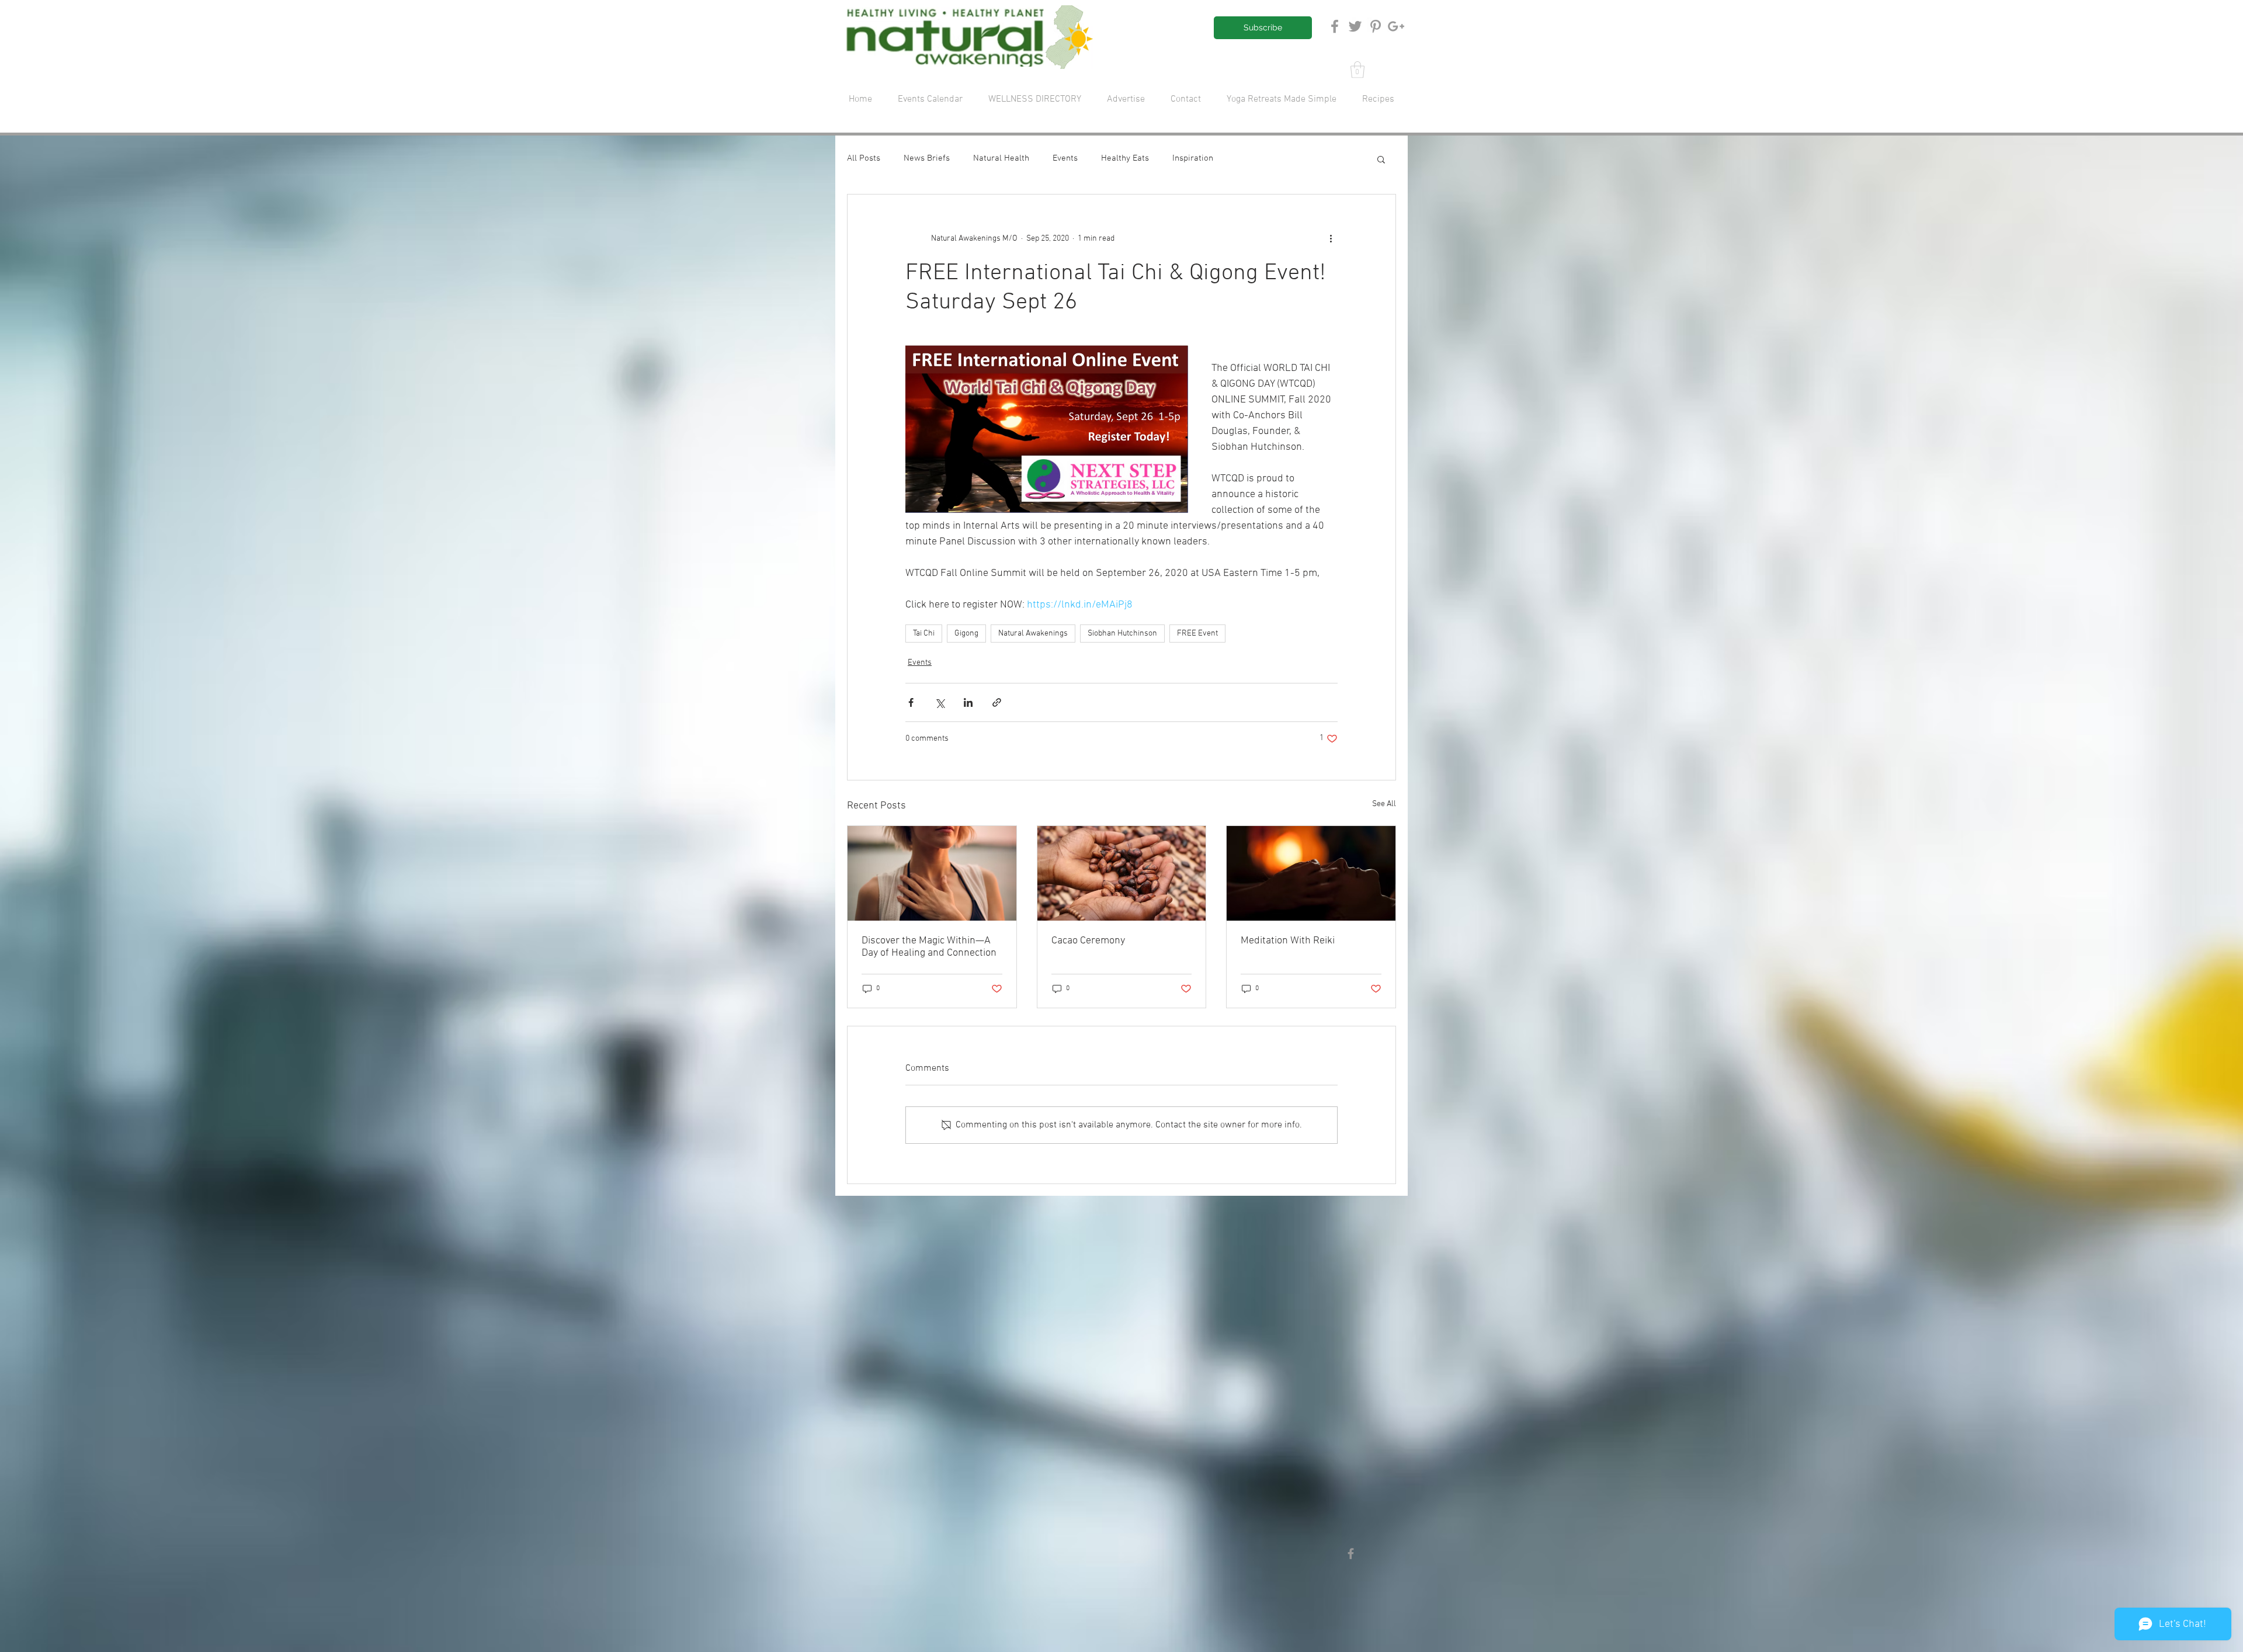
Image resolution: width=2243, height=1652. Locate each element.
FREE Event (1197, 634)
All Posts (864, 158)
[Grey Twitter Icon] (1355, 26)
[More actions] (1331, 239)
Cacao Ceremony (1088, 941)
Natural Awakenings (1033, 634)
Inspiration (1193, 158)
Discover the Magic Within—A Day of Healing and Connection (929, 947)
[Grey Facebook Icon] (1335, 26)
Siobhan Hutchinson (1122, 634)
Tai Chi (924, 634)
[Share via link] (997, 702)
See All (1384, 804)
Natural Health (1001, 158)
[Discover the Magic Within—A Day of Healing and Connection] (932, 873)
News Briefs (927, 158)
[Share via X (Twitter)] (940, 702)
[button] (1357, 70)
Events (1065, 158)
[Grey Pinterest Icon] (1376, 26)
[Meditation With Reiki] (1311, 873)
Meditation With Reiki (1289, 941)
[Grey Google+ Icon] (1396, 26)
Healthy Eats (1125, 158)
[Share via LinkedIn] (968, 702)
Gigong (966, 634)
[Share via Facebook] (911, 702)
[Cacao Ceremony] (1122, 873)
